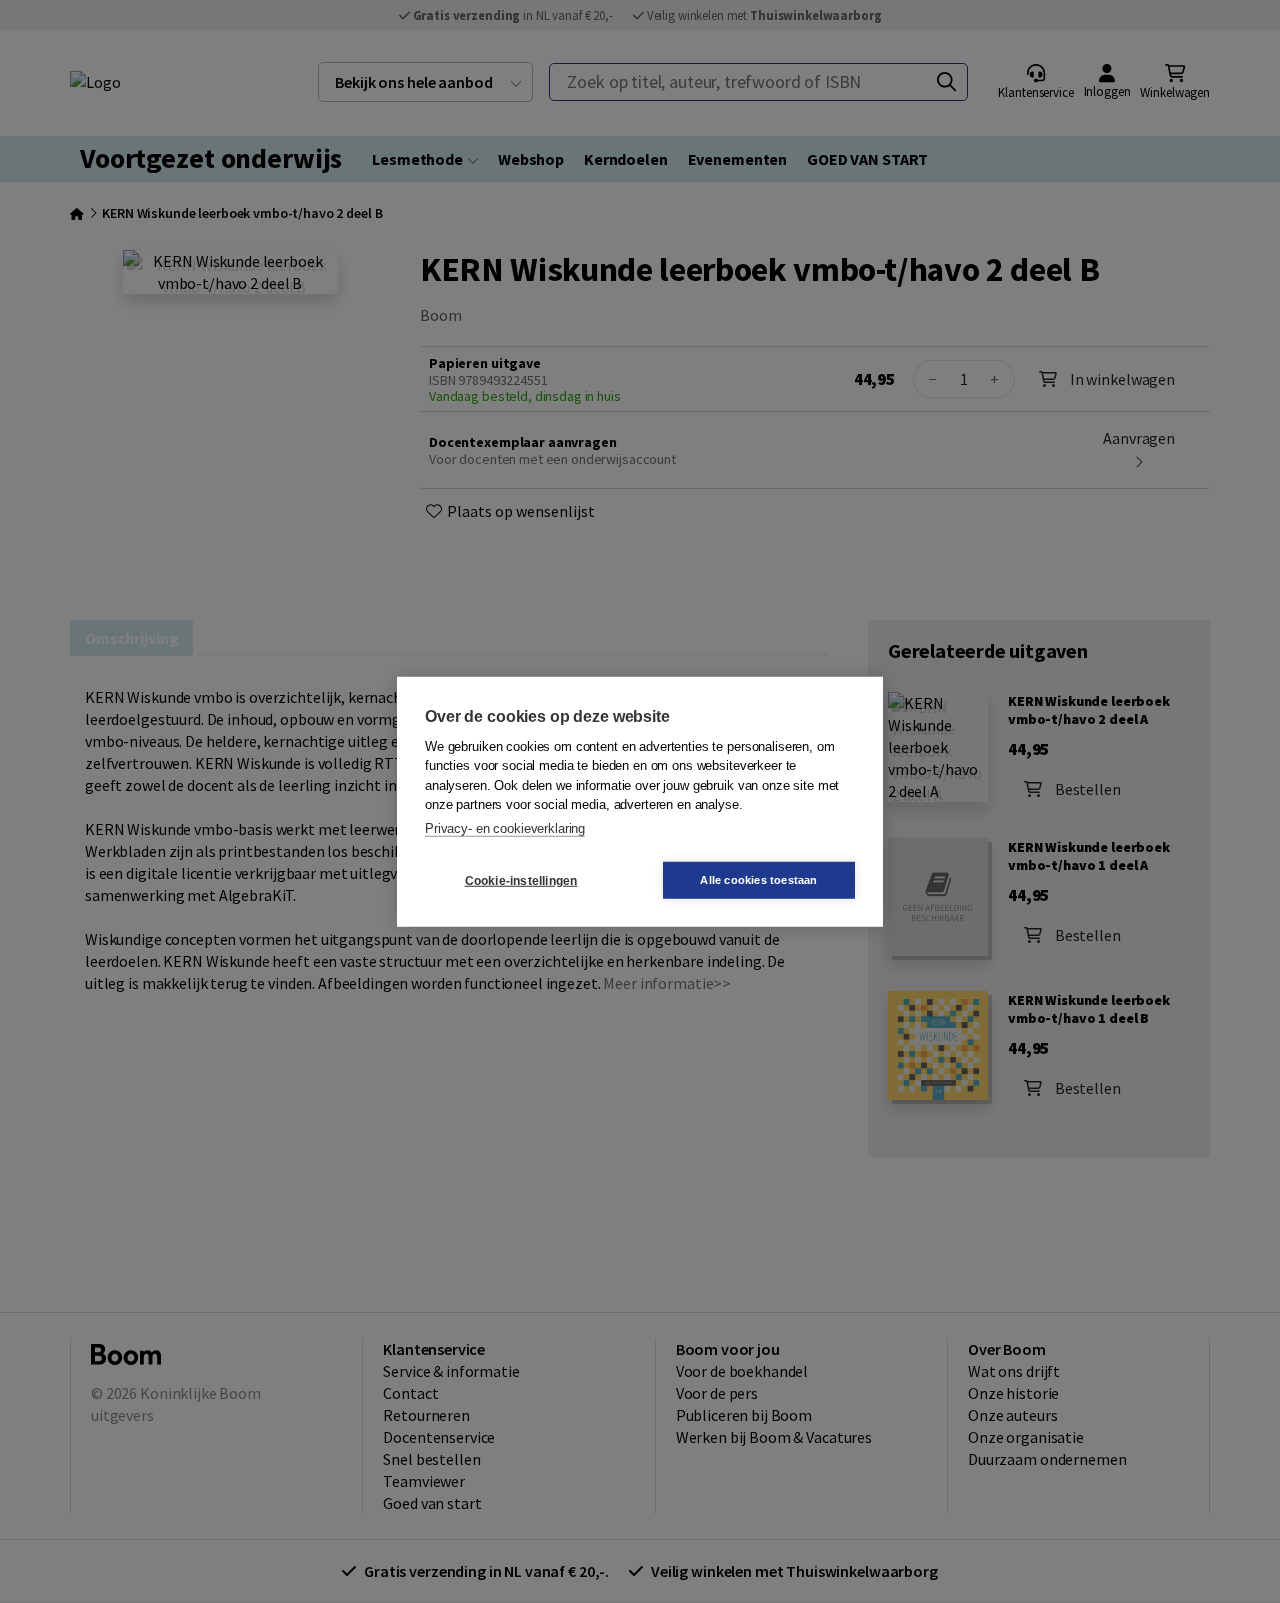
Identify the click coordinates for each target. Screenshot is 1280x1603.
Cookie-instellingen (521, 880)
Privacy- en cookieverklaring (505, 827)
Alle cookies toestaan (758, 880)
